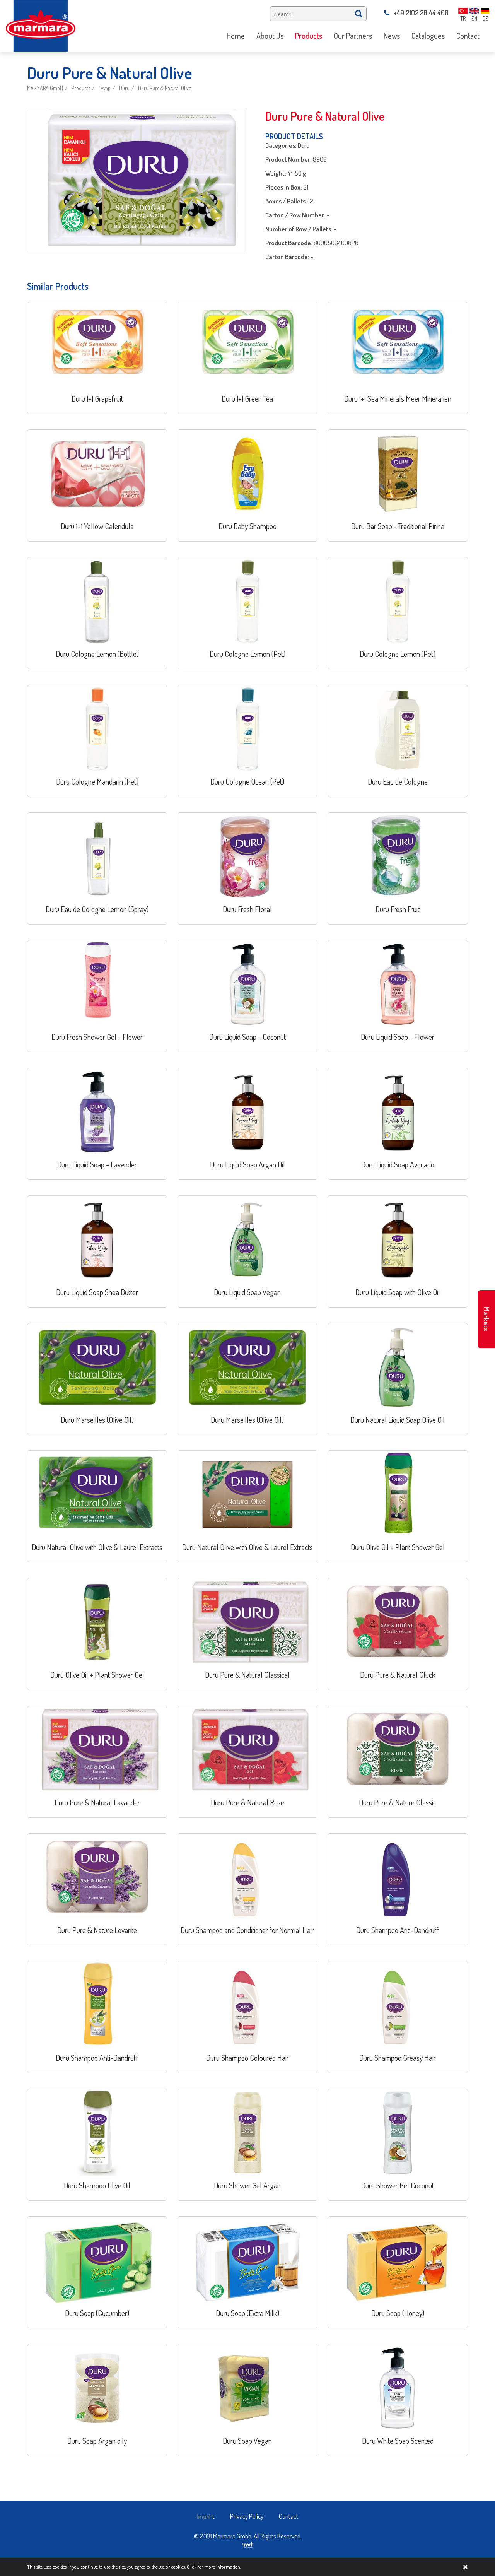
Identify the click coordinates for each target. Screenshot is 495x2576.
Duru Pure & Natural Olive (165, 88)
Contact (288, 2516)
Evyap (105, 88)
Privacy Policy (247, 2516)
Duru (124, 88)
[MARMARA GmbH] (41, 25)
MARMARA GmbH (45, 88)
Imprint (206, 2516)
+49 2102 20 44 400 (421, 13)
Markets (486, 1319)
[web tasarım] (248, 2544)
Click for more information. (214, 2567)
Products (81, 88)
